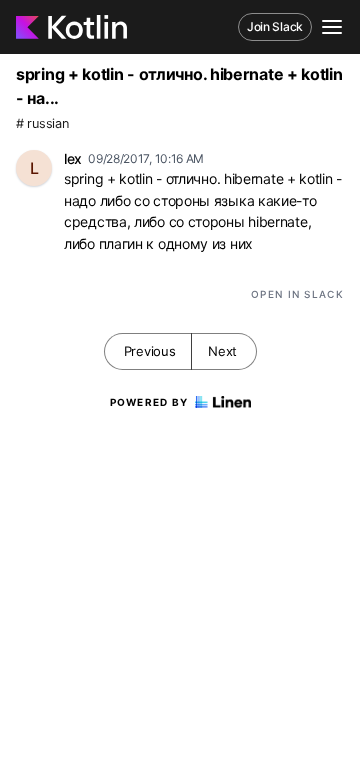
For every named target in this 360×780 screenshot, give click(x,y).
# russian (42, 123)
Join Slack (275, 26)
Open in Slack (297, 294)
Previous (150, 351)
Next (222, 351)
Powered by (149, 402)
